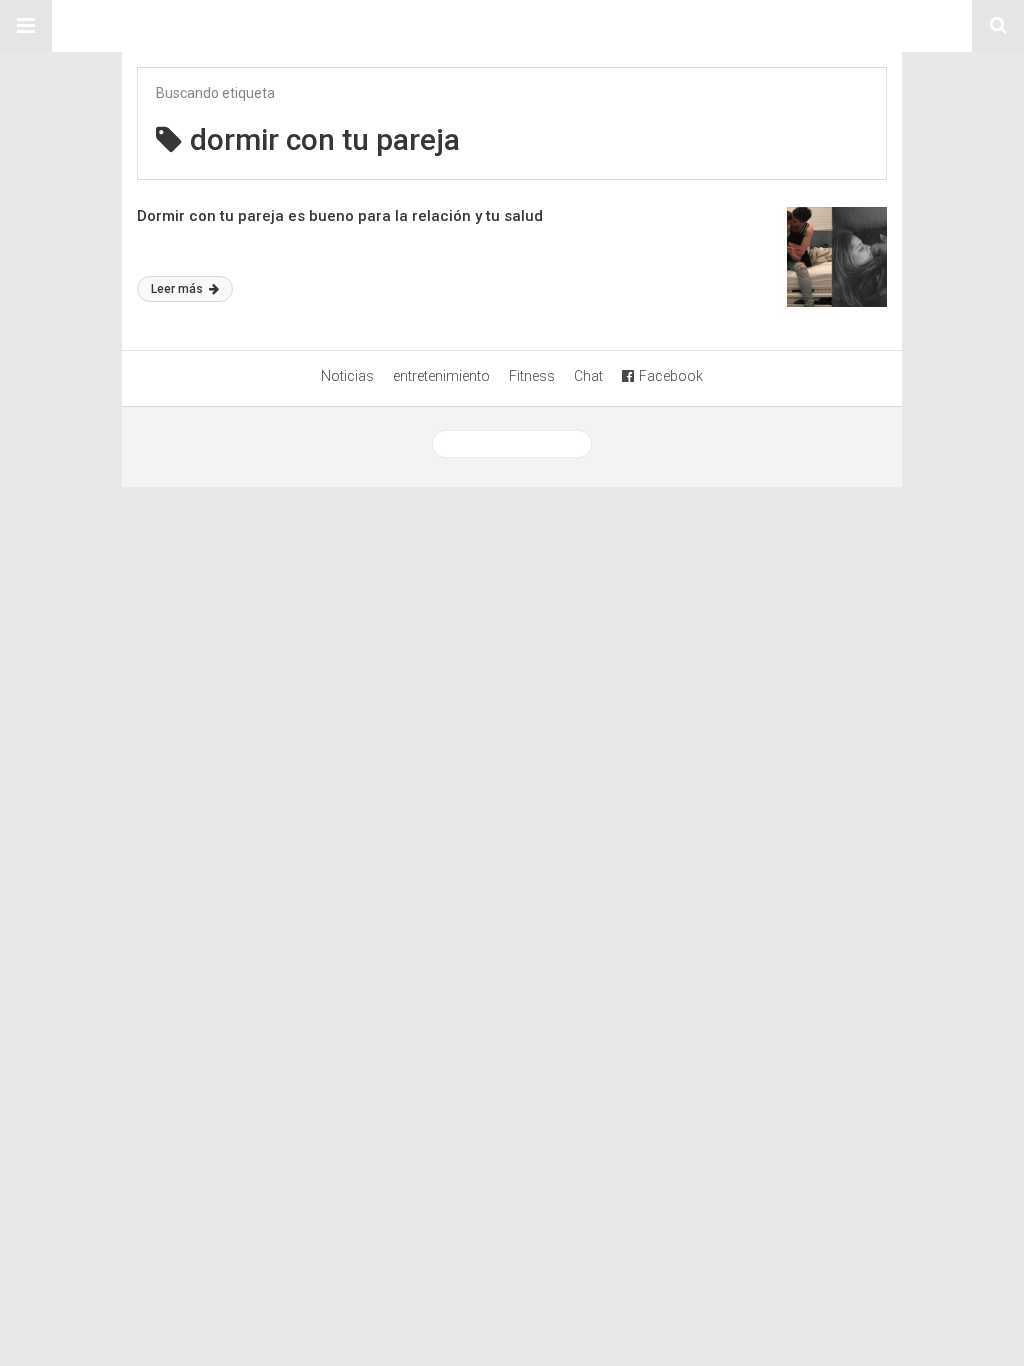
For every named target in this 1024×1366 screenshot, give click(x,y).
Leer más (178, 289)
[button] (26, 26)
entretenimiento (441, 376)
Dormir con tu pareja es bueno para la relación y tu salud (340, 216)
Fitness (532, 376)
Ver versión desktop (519, 444)
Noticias (347, 376)
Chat (588, 376)
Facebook (671, 376)
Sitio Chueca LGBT (512, 26)
